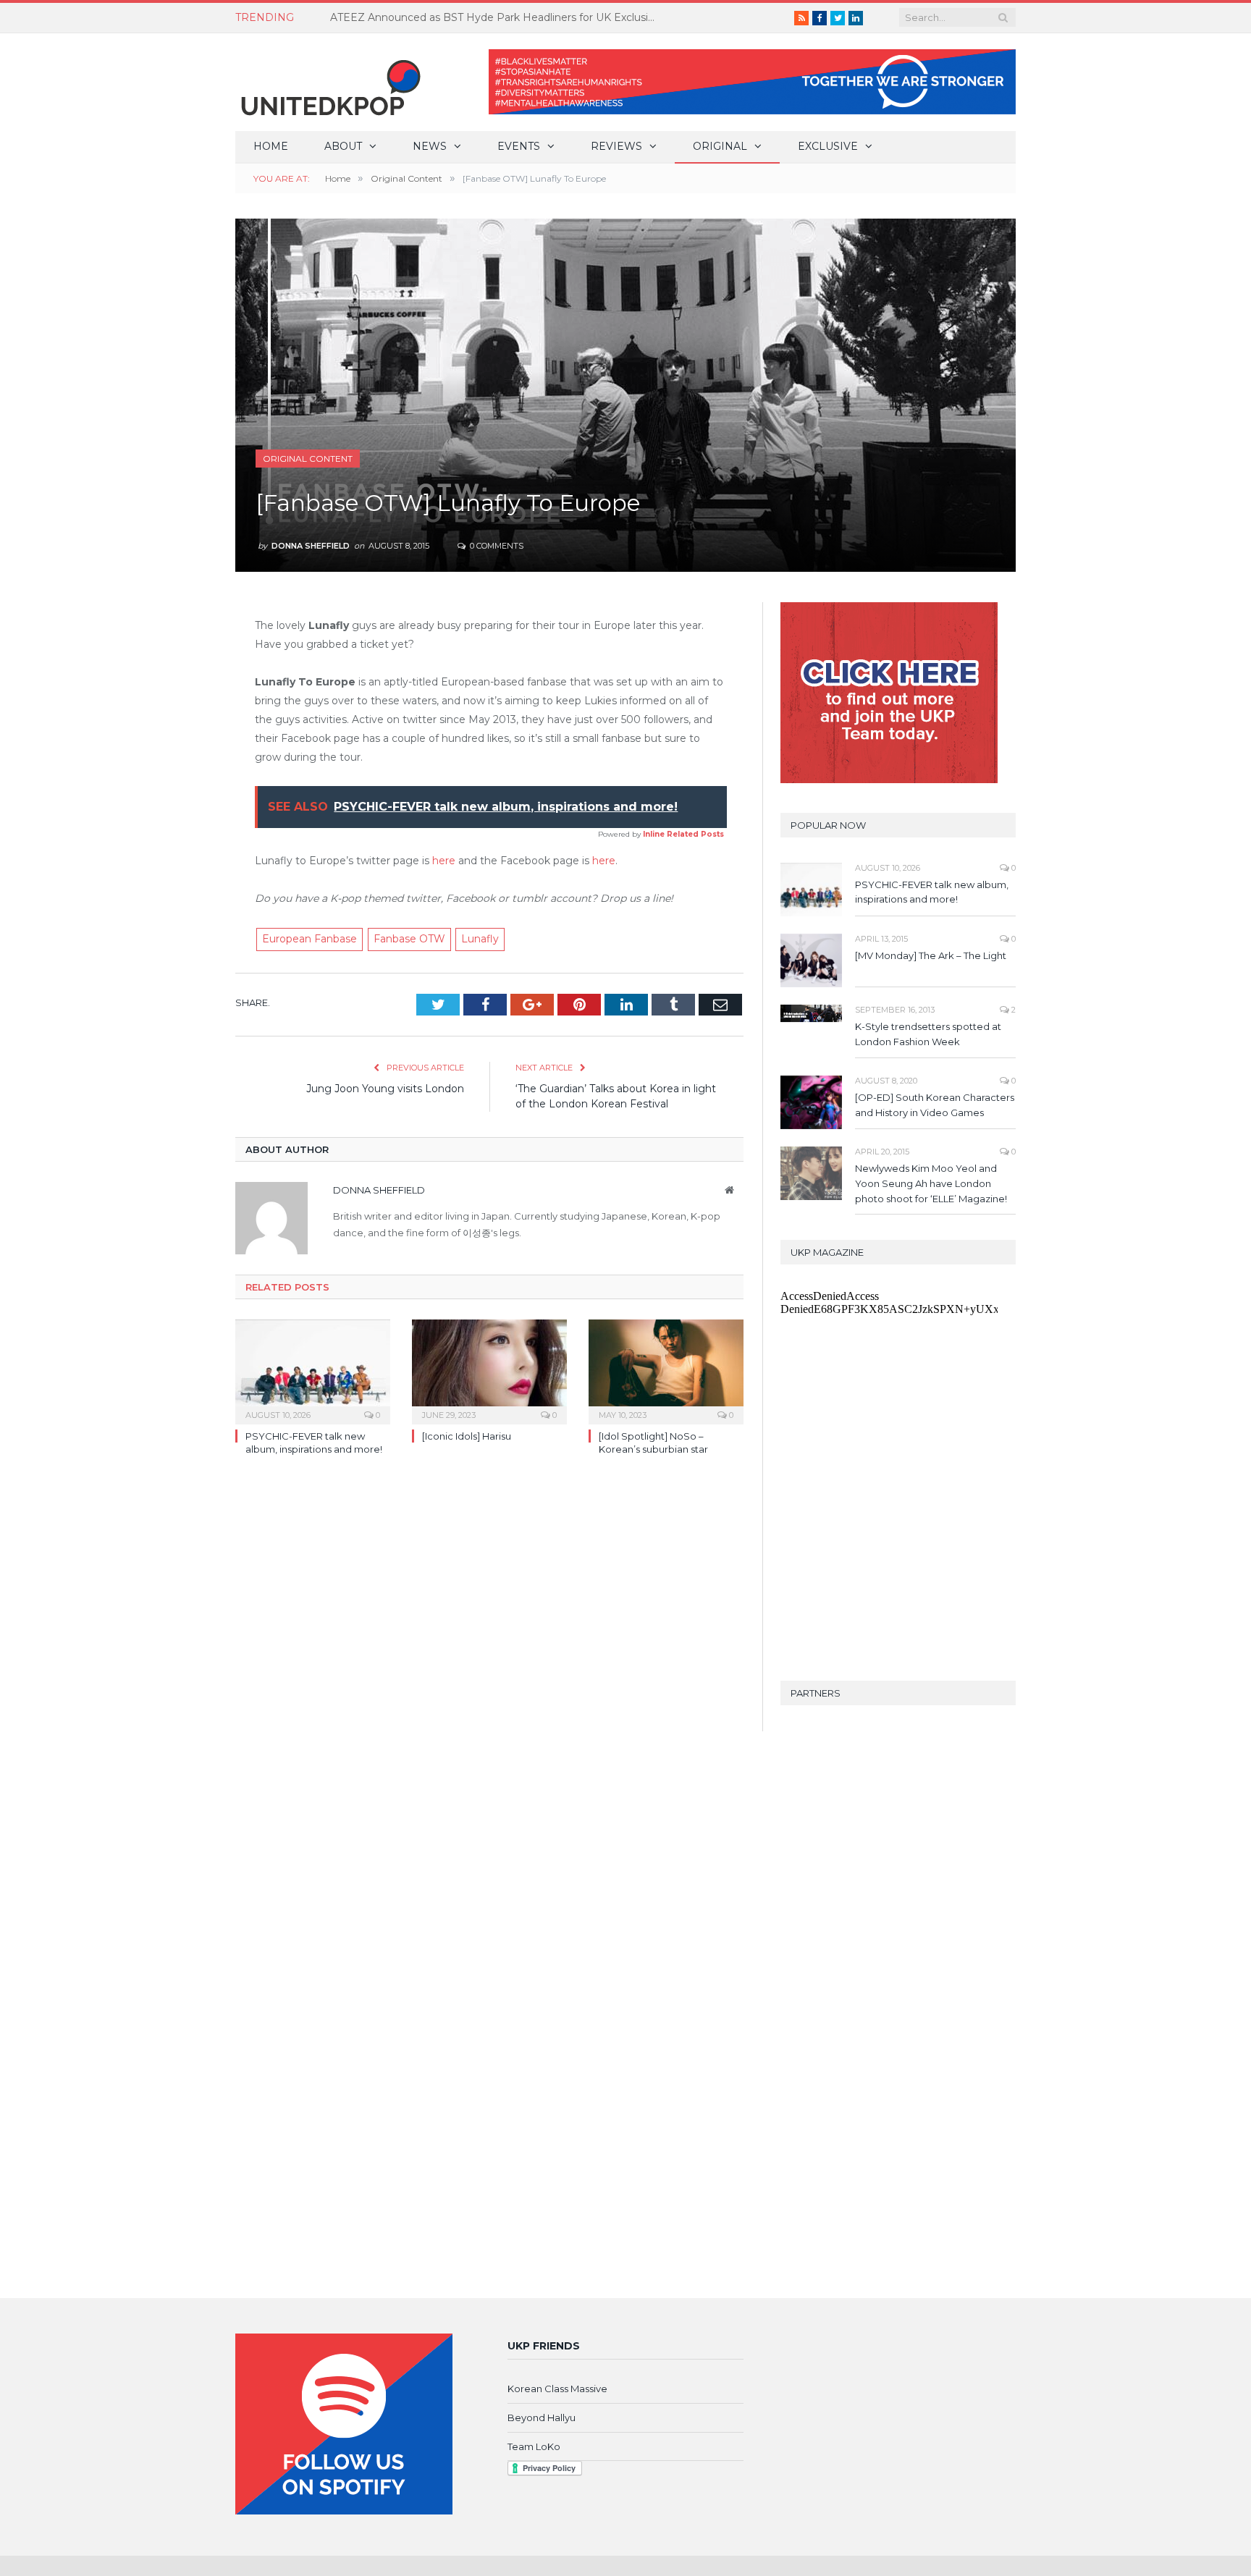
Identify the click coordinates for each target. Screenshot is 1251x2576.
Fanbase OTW (409, 939)
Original (720, 146)
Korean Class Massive (557, 2389)
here (444, 861)
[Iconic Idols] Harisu (467, 1436)
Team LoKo (534, 2446)
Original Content (308, 459)
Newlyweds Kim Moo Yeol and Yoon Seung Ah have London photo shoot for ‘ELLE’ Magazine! (931, 1183)
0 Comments (496, 546)
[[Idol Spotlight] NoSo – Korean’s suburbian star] (666, 1370)
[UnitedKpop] (329, 82)
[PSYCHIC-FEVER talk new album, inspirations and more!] (313, 1370)
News (430, 146)
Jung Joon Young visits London (385, 1089)
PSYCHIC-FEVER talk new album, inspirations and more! (932, 892)
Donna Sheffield (311, 546)
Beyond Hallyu (542, 2417)
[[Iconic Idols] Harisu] (489, 1370)
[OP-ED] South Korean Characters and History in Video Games (935, 1105)
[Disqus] (489, 1677)
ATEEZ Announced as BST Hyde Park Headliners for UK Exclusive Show (497, 17)
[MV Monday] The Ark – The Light (931, 955)
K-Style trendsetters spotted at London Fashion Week (928, 1034)
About (343, 146)
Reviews (616, 146)
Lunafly (480, 939)
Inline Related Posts (683, 834)
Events (519, 146)
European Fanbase (309, 939)
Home (271, 146)
